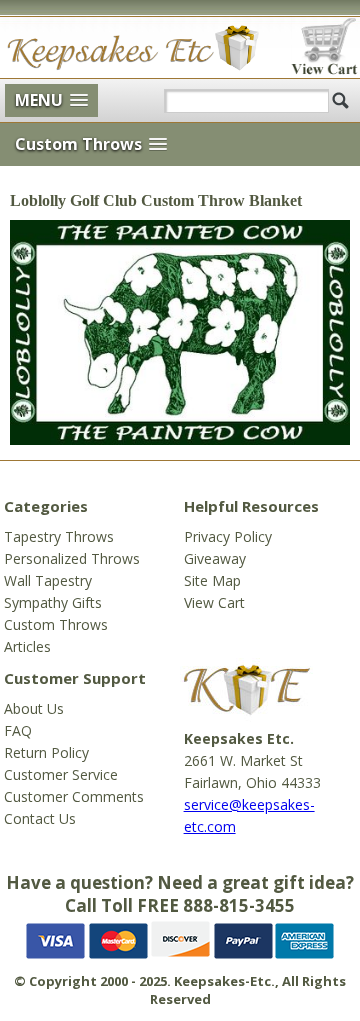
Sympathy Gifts (53, 602)
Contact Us (40, 818)
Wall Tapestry (48, 580)
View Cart (214, 602)
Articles (27, 646)
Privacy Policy (228, 536)
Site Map (212, 580)
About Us (34, 708)
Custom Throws (56, 624)
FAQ (18, 730)
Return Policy (46, 752)
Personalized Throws (72, 558)
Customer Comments (74, 796)
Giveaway (215, 558)
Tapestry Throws (59, 536)
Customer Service (61, 774)
